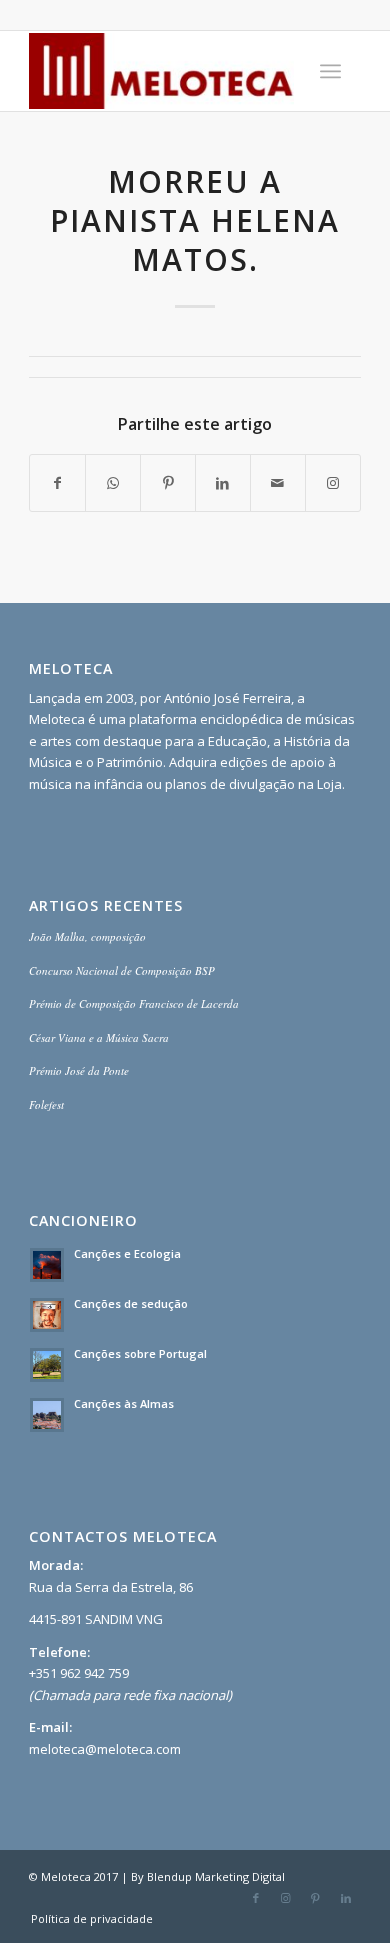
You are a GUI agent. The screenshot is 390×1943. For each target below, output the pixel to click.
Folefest (46, 1104)
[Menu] (330, 71)
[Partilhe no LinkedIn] (223, 483)
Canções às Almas (124, 1403)
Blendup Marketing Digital (216, 1876)
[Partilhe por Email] (278, 483)
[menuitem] (330, 71)
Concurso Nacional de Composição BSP (122, 970)
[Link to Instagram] (333, 483)
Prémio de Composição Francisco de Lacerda (134, 1003)
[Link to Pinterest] (316, 1898)
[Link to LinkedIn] (346, 1898)
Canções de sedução (131, 1303)
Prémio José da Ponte (79, 1070)
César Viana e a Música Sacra (99, 1037)
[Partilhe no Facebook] (57, 483)
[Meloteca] (161, 71)
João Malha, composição (87, 936)
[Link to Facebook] (256, 1898)
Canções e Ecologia (127, 1253)
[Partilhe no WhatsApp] (113, 483)
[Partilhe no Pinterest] (168, 483)
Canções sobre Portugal (140, 1353)
